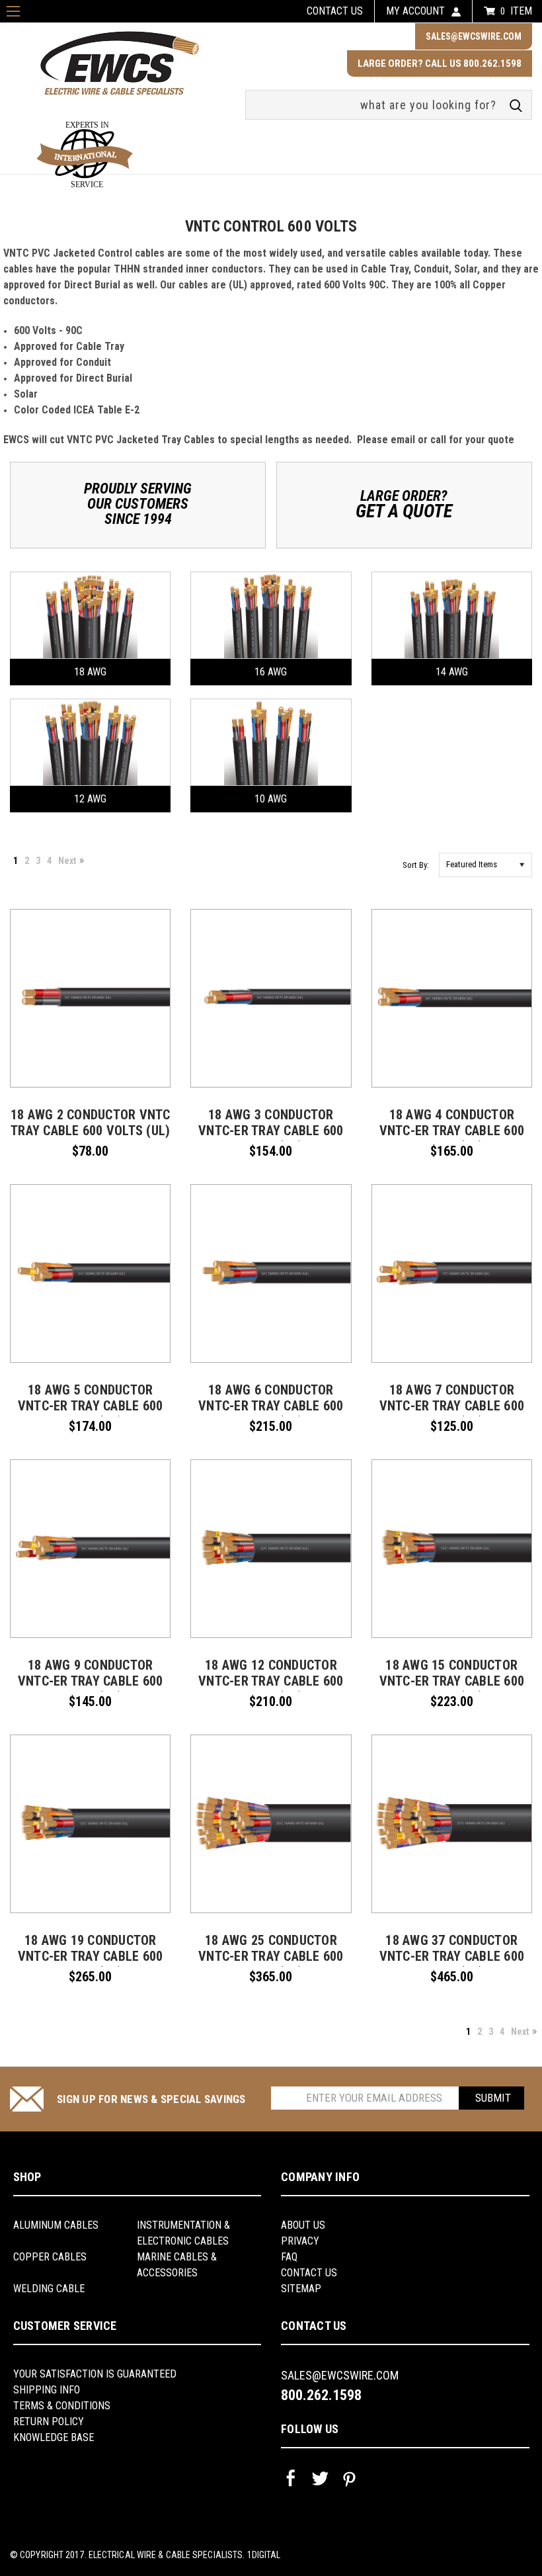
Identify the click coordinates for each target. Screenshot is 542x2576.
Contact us (335, 11)
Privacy (300, 2241)
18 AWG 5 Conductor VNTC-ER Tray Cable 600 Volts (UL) (91, 1406)
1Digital (264, 2555)
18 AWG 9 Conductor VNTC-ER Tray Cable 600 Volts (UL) (91, 1681)
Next (67, 861)
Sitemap (301, 2289)
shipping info (47, 2390)
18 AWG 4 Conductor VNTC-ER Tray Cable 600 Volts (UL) (452, 1131)
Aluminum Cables (56, 2225)
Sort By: (416, 865)
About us (303, 2225)
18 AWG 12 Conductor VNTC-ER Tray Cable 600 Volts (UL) (271, 1681)
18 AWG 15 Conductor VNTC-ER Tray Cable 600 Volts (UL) (452, 1681)
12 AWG (90, 799)
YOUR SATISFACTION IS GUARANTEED (95, 2374)
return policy (49, 2422)
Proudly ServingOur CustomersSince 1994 (138, 504)
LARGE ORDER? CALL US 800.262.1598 (440, 64)
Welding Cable (49, 2289)
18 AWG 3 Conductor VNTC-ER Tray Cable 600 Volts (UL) (271, 1131)
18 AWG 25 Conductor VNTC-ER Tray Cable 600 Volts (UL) (271, 1956)
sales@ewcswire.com (474, 36)
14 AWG (452, 672)
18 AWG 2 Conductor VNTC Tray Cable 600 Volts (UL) (91, 1123)
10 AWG (271, 799)
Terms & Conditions (62, 2406)
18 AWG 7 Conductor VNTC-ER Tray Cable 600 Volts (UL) (452, 1406)
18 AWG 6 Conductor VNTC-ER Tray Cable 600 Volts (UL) (271, 1406)
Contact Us (309, 2273)
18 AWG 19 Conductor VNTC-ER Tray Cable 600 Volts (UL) (91, 1956)
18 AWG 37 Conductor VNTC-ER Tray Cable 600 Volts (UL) (452, 1956)
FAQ (289, 2257)
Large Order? (404, 504)
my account (415, 11)
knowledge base (54, 2437)
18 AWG (90, 672)
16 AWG (271, 672)
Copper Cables (50, 2257)
